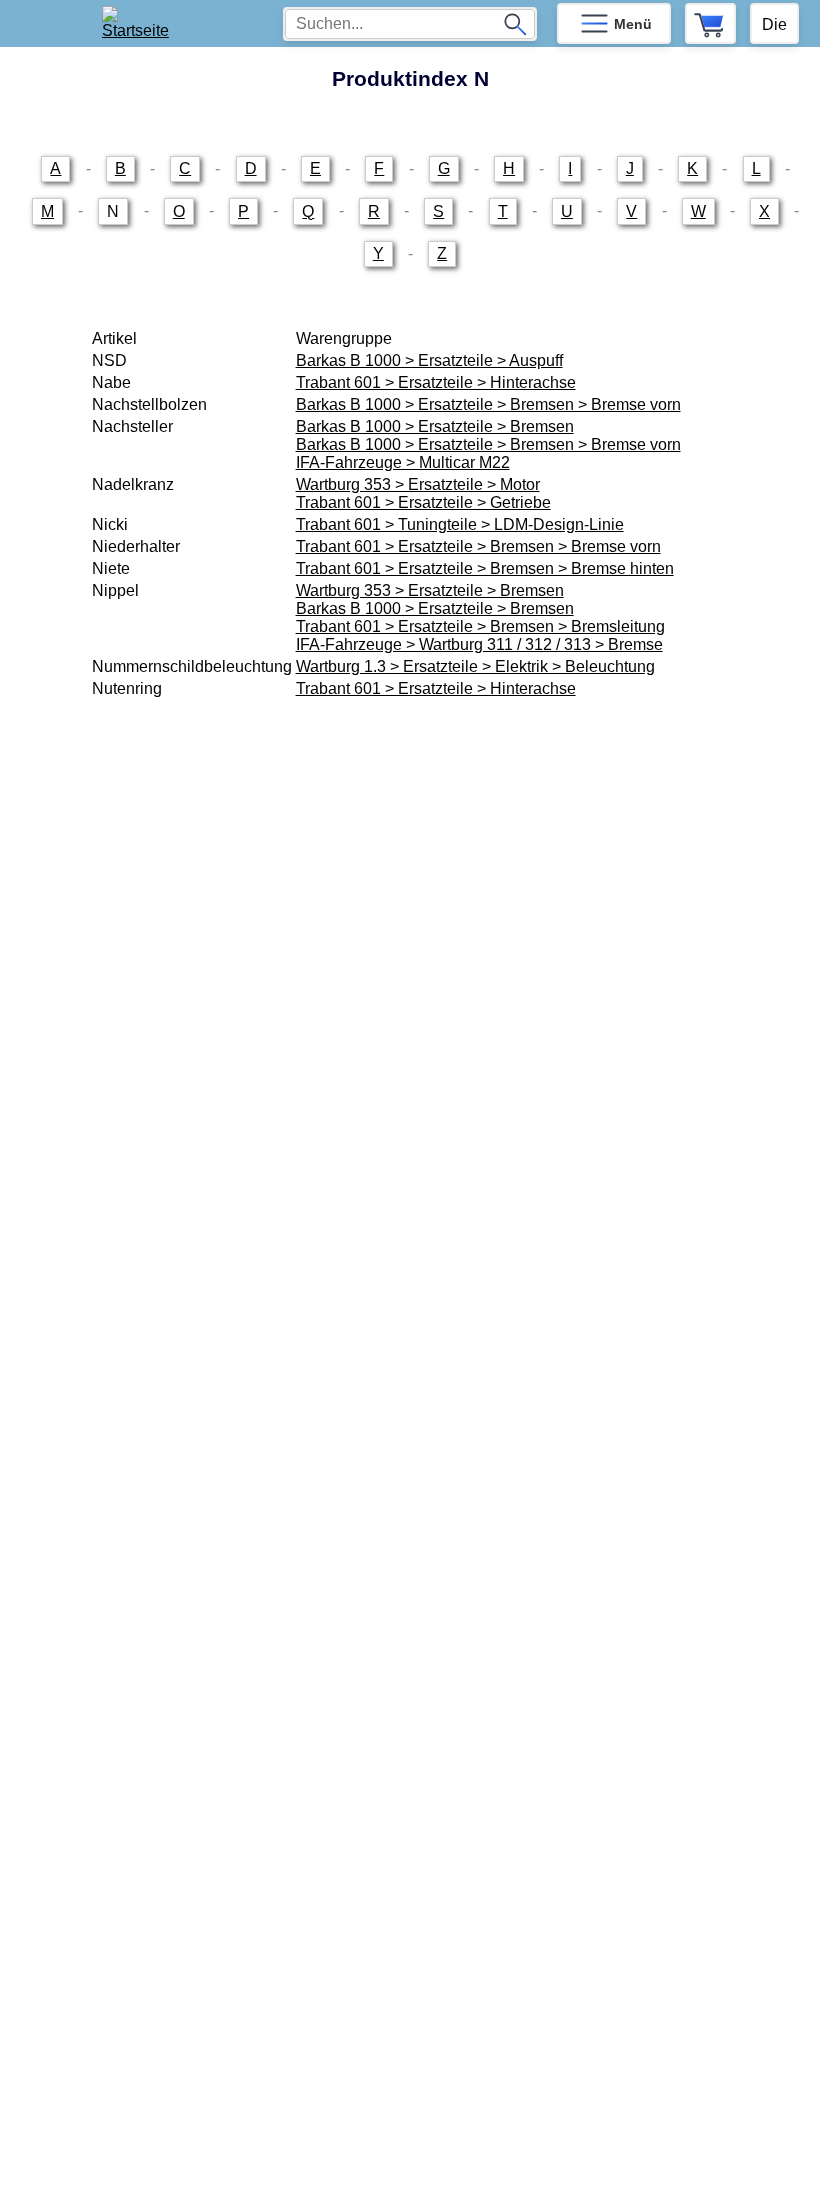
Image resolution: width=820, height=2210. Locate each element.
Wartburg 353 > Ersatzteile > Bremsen (430, 590)
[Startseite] (141, 23)
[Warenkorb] (710, 23)
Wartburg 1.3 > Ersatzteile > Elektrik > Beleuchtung (475, 666)
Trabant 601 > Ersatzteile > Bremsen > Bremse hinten (485, 568)
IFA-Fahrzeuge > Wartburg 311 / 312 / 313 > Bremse (479, 644)
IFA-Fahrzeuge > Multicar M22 (403, 462)
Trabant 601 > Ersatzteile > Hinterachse (436, 382)
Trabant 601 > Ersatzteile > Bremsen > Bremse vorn (478, 546)
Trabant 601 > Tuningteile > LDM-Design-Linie (460, 524)
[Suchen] (515, 24)
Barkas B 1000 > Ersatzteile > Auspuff (429, 360)
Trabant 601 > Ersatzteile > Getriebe (423, 502)
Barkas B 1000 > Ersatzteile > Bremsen (435, 426)
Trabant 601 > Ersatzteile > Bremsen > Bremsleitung (480, 626)
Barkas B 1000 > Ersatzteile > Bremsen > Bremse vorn (488, 404)
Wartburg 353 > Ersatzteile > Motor (418, 484)
